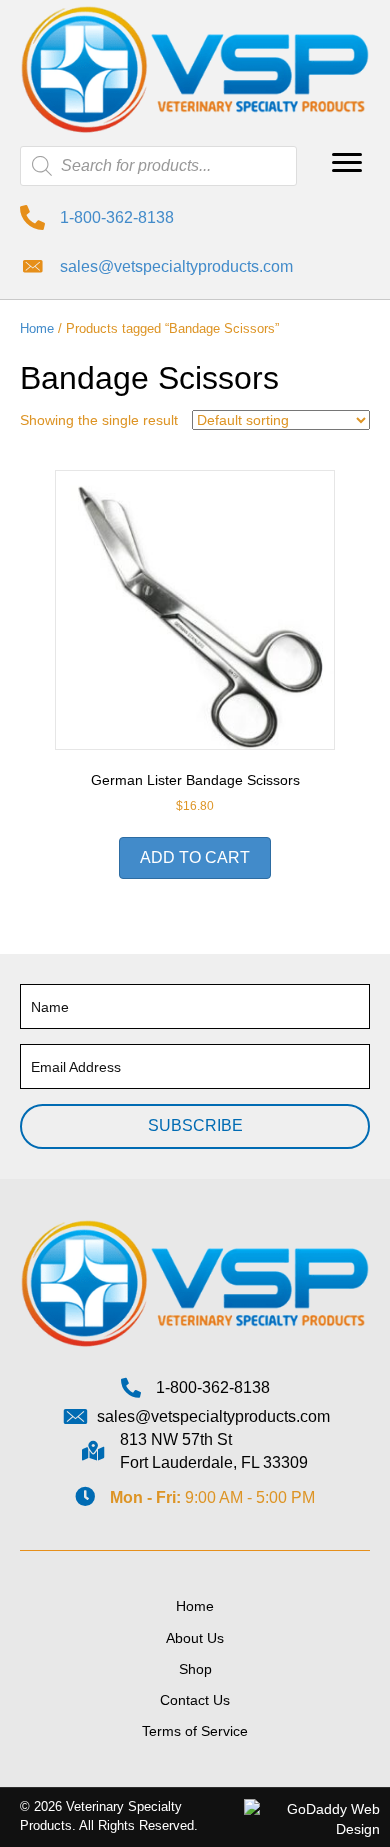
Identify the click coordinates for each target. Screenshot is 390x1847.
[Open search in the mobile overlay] (158, 166)
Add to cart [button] (195, 857)
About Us (195, 1638)
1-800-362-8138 (117, 217)
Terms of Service (195, 1731)
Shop (195, 1669)
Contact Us (195, 1700)
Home (37, 328)
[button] (347, 163)
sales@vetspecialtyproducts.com (176, 266)
